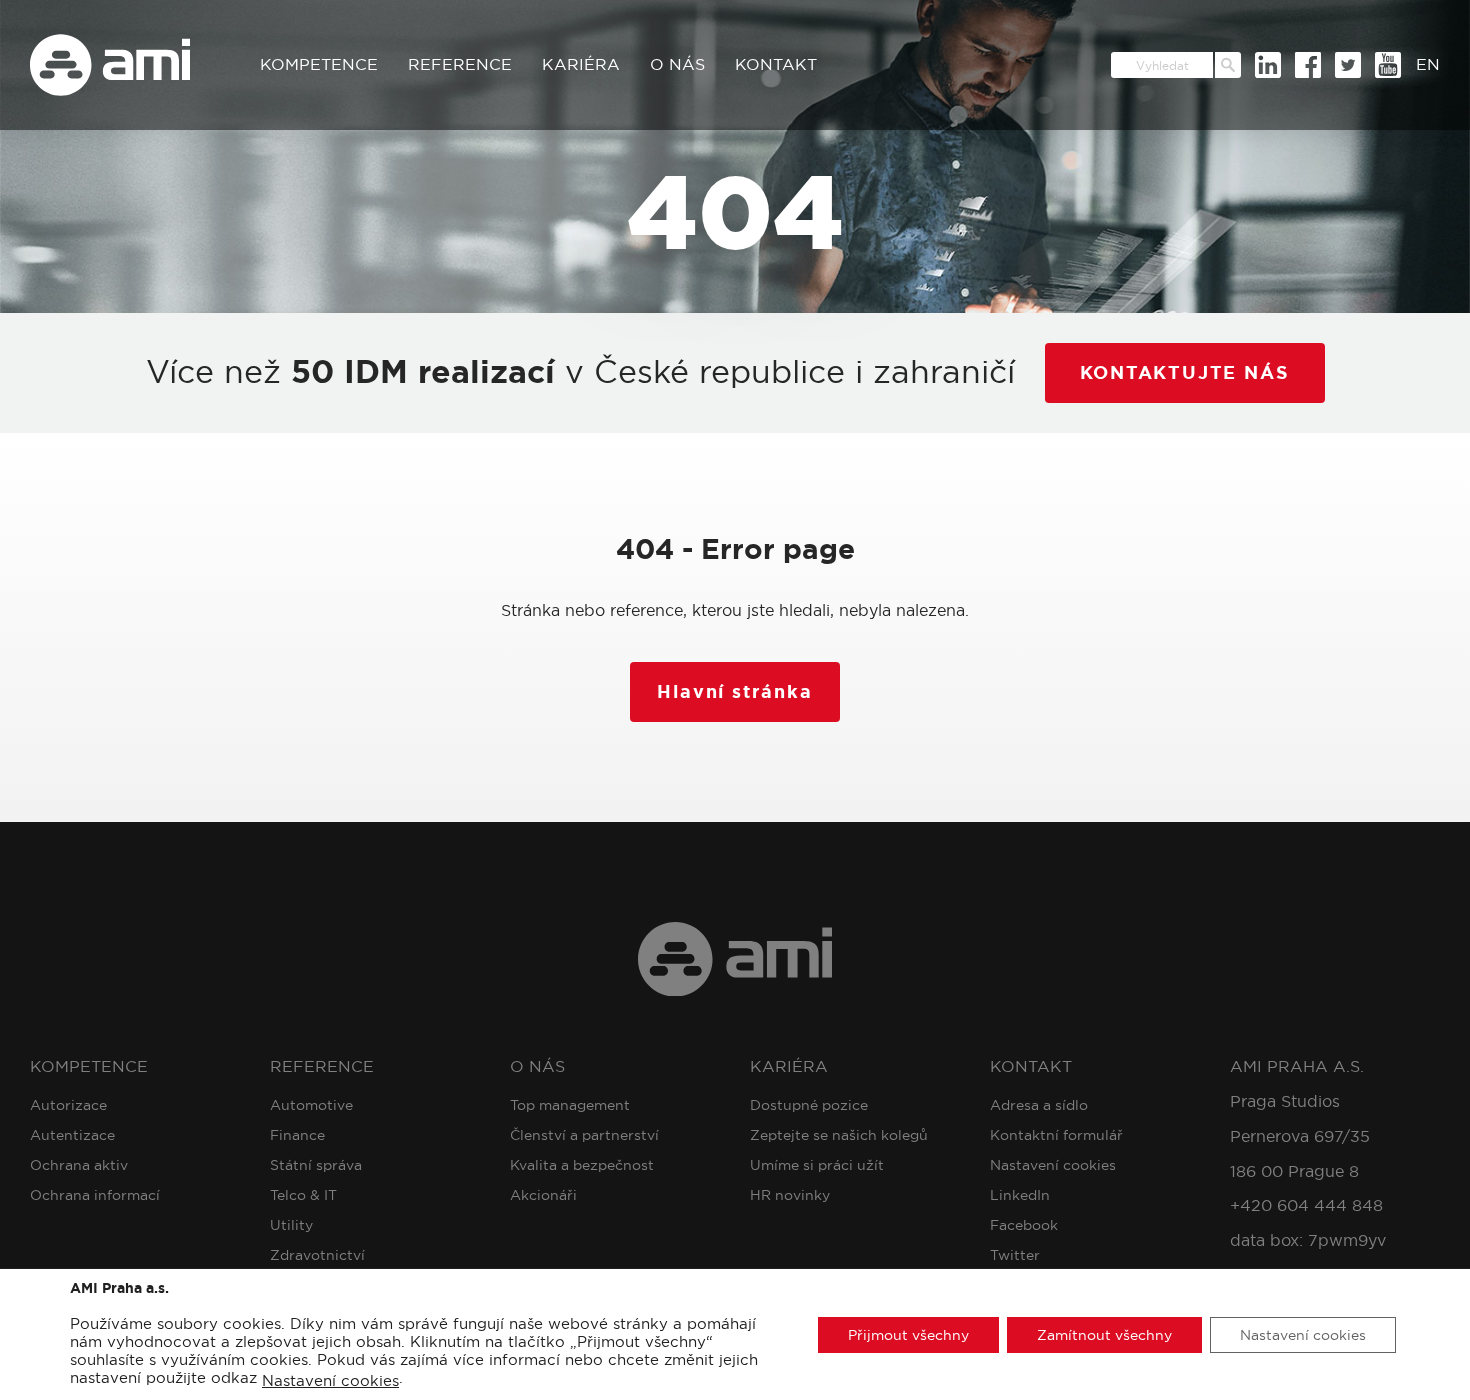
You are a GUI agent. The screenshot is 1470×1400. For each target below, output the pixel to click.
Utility (291, 1225)
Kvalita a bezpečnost (582, 1165)
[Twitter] (1348, 65)
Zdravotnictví (317, 1255)
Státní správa (316, 1165)
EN (1428, 64)
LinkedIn (1020, 1195)
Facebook (1024, 1225)
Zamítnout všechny (1104, 1334)
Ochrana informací (95, 1195)
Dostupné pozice (809, 1105)
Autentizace (72, 1135)
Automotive (311, 1105)
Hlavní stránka (734, 692)
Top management (570, 1105)
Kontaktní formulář (1056, 1135)
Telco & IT (303, 1195)
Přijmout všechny (908, 1334)
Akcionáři (543, 1195)
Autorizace (68, 1105)
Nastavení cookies (1053, 1165)
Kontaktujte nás (1185, 373)
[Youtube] (1388, 65)
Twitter (1015, 1255)
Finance (297, 1135)
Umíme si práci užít (817, 1165)
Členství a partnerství (584, 1135)
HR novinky (790, 1195)
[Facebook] (1308, 65)
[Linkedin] (1268, 65)
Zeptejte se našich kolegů (839, 1135)
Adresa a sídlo (1039, 1105)
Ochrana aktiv (79, 1165)
